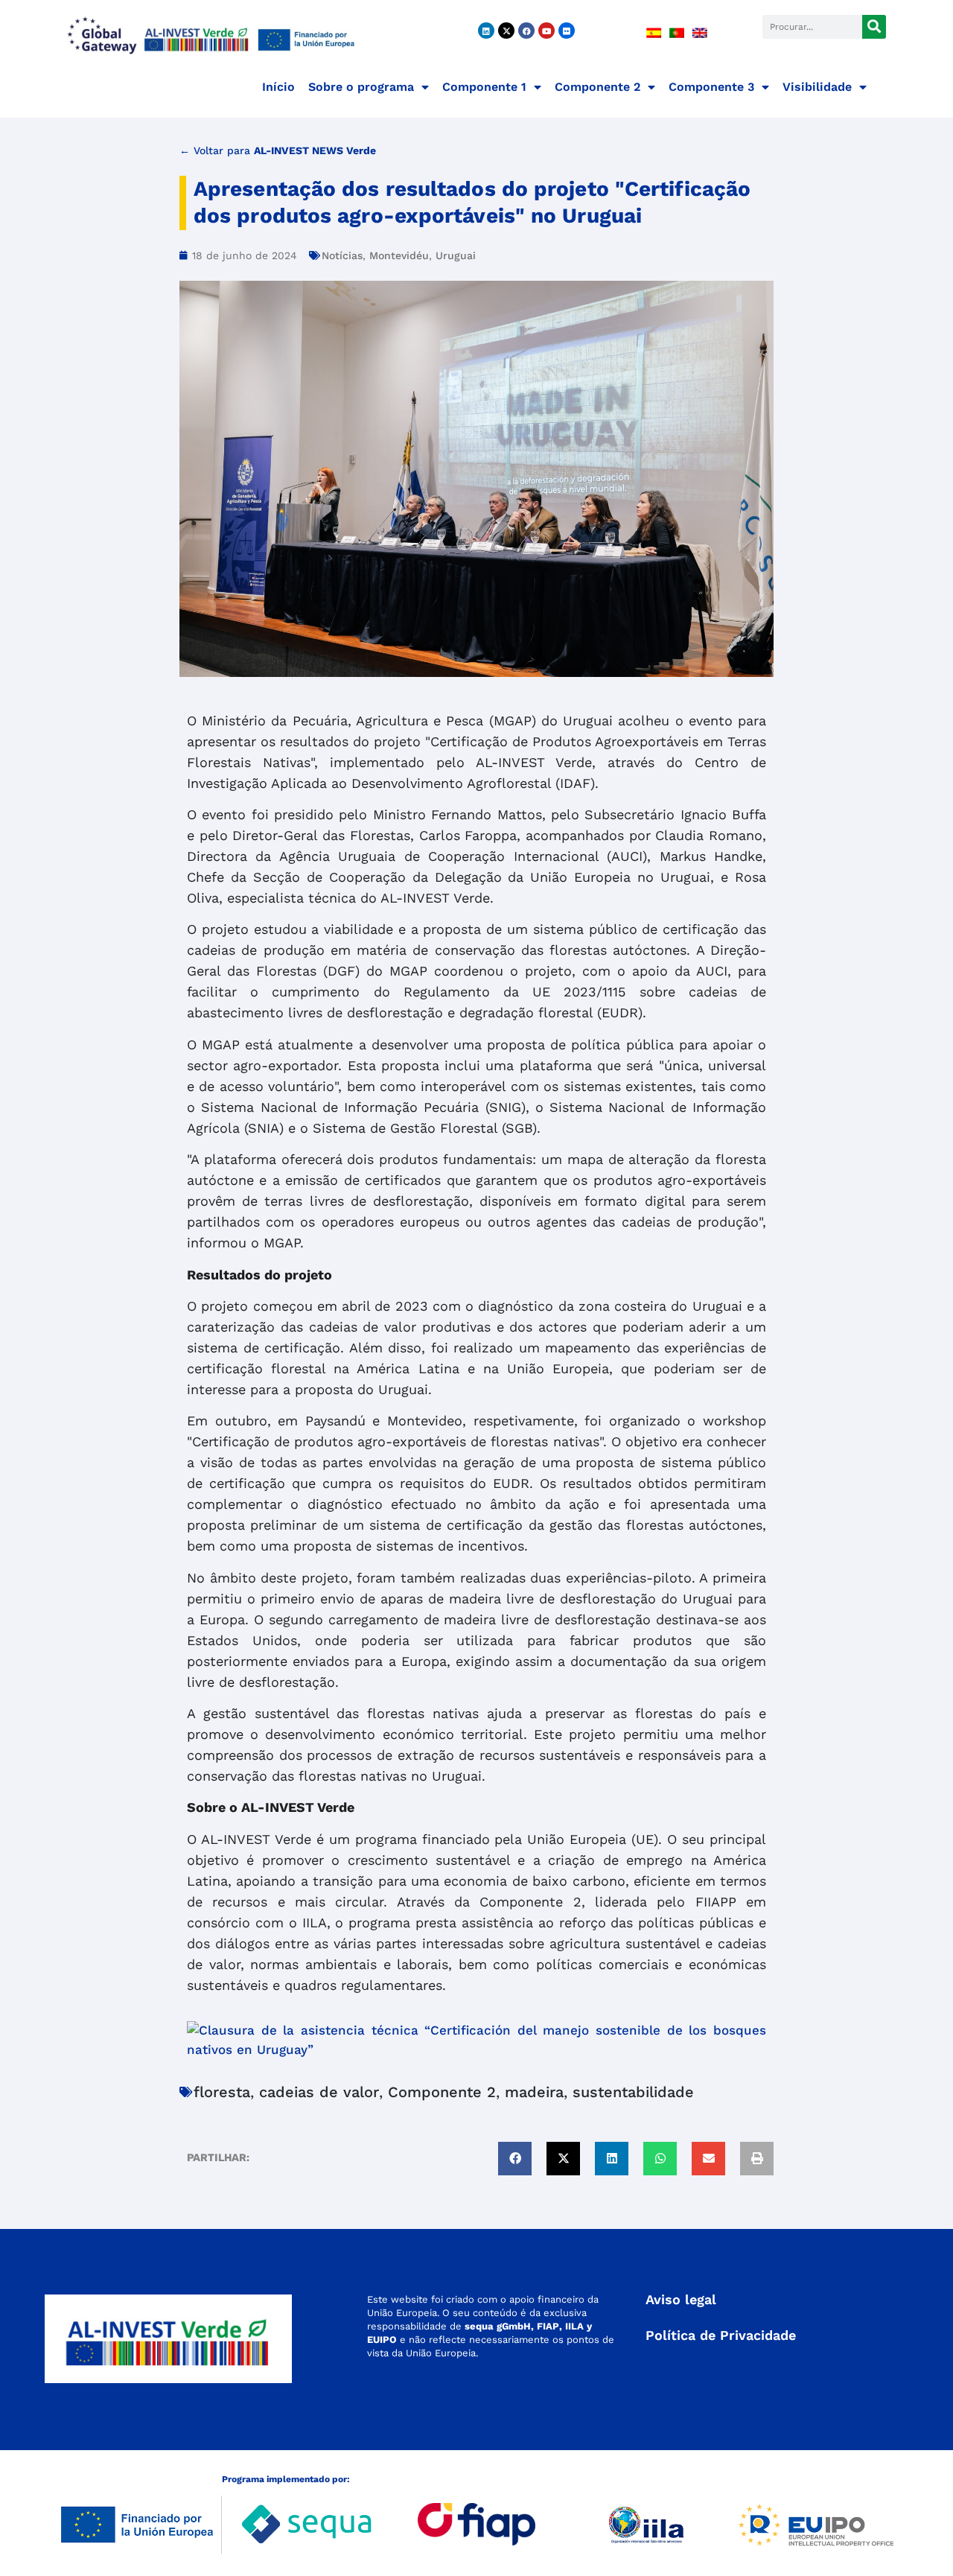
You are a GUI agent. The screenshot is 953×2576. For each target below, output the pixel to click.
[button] (515, 2159)
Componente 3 (711, 87)
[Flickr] (567, 31)
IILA (573, 2326)
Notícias (342, 255)
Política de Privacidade (721, 2335)
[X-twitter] (506, 31)
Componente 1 (484, 87)
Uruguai (456, 255)
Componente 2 (597, 87)
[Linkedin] (486, 31)
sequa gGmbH (498, 2326)
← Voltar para (278, 150)
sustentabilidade (633, 2092)
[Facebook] (526, 31)
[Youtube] (546, 31)
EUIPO (382, 2340)
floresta (222, 2092)
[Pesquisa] (874, 27)
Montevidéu (399, 255)
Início (278, 87)
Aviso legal (681, 2299)
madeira (534, 2092)
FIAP (548, 2326)
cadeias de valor (319, 2092)
